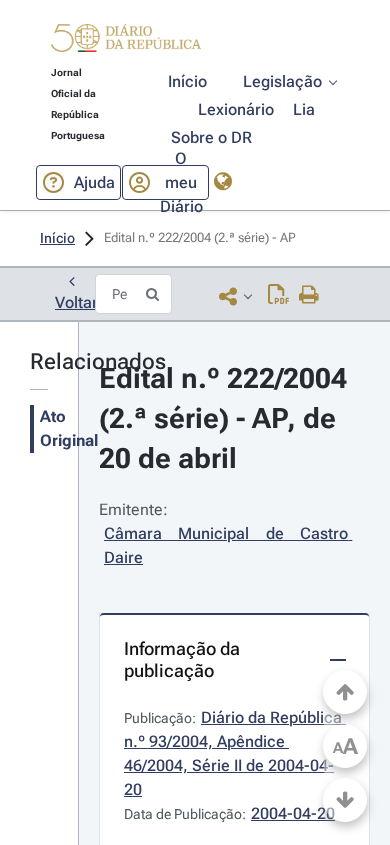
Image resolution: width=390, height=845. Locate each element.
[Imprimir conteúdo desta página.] (309, 296)
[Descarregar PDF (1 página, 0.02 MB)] (278, 296)
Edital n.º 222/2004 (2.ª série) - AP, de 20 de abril (226, 418)
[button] (126, 41)
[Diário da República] (126, 42)
